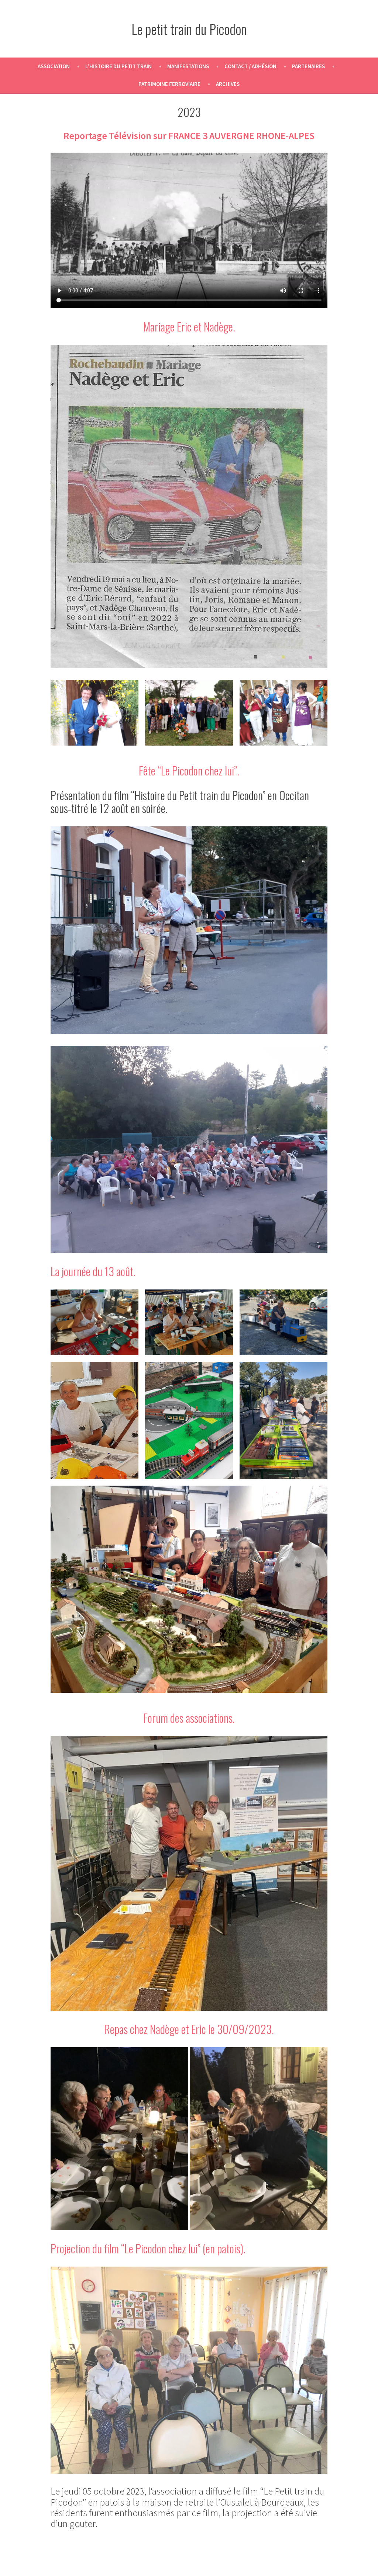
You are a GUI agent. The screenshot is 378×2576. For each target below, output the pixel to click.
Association (54, 66)
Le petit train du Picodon (189, 29)
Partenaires (308, 66)
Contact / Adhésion (250, 66)
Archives (228, 84)
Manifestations (188, 66)
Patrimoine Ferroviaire (169, 84)
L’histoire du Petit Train (118, 66)
